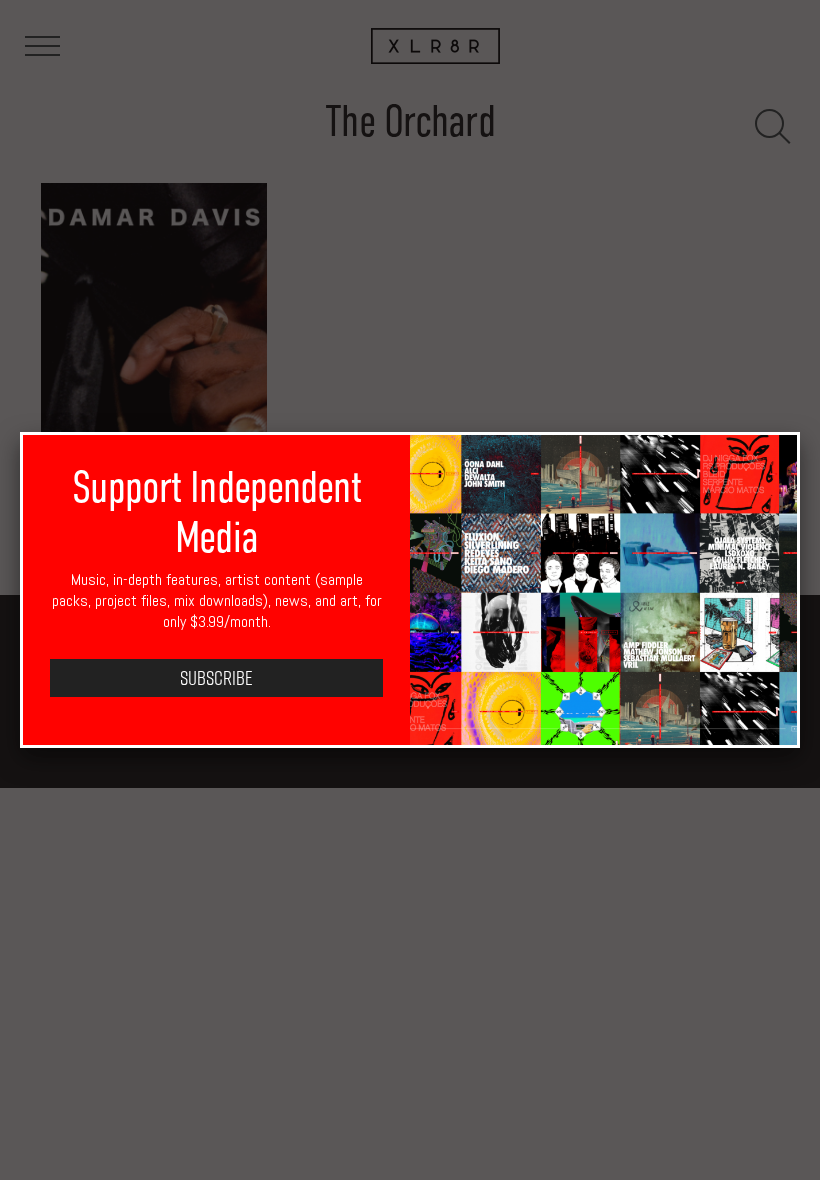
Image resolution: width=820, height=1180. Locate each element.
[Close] (800, 432)
